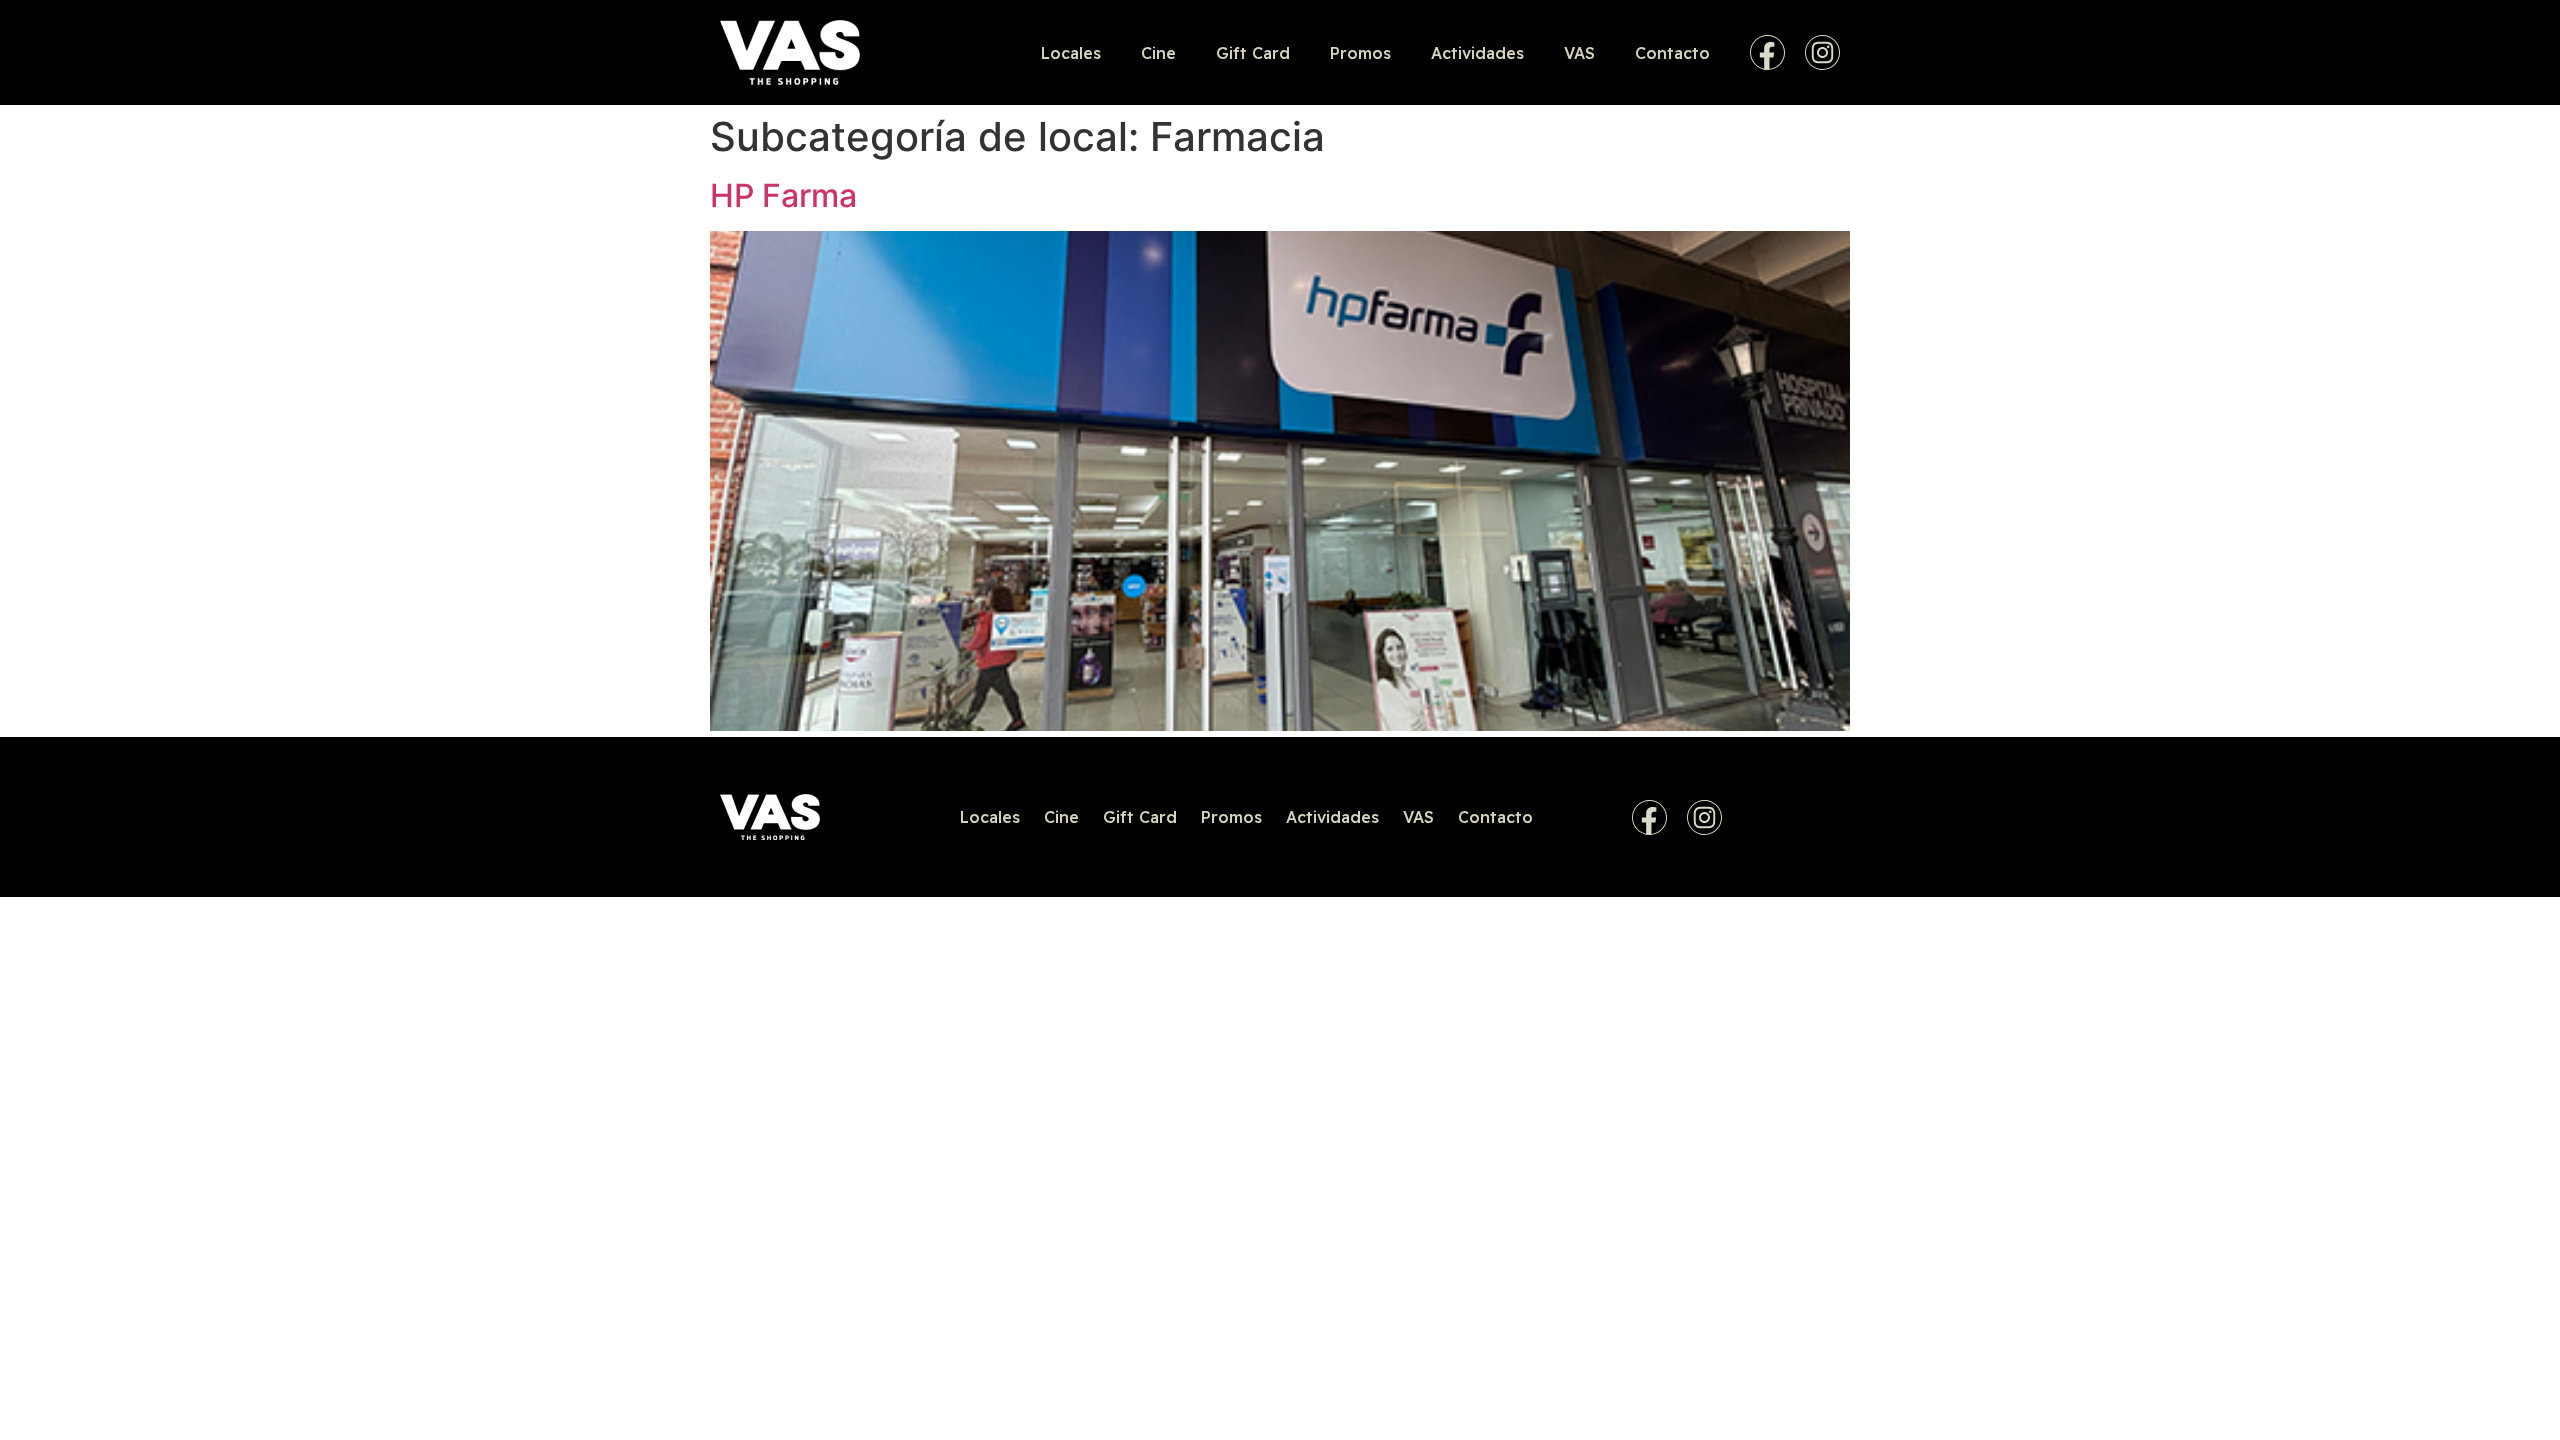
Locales (1071, 53)
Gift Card (1253, 53)
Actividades (1477, 53)
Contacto (1672, 53)
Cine (1158, 53)
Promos (1360, 53)
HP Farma (783, 195)
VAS (1579, 53)
